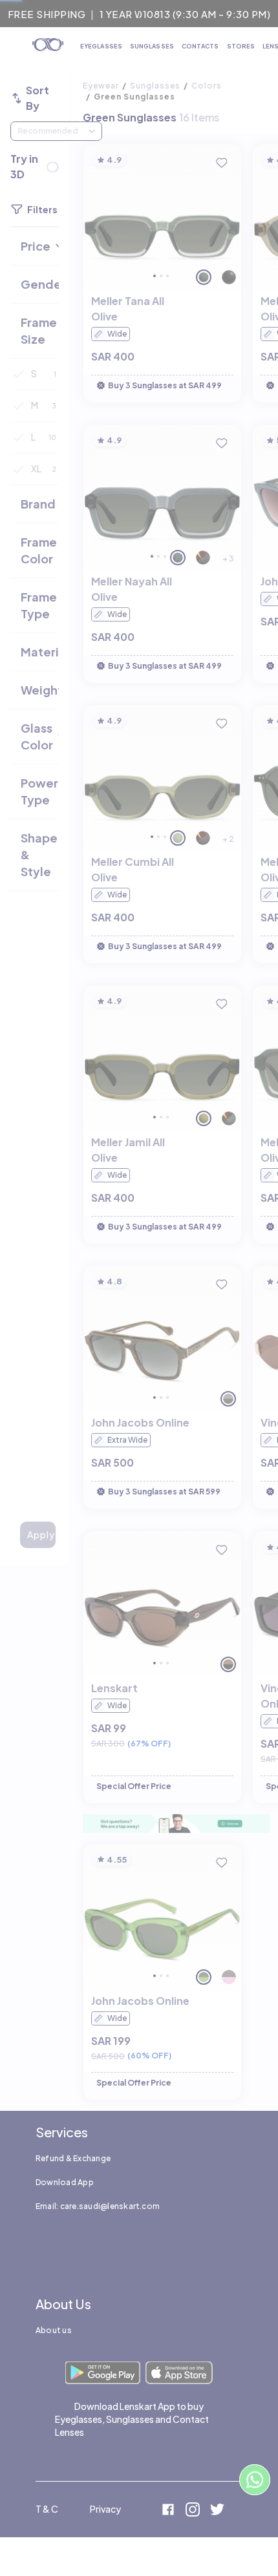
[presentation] (177, 1824)
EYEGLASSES (101, 46)
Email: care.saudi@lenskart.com (98, 2206)
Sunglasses (155, 86)
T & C (47, 2509)
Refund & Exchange (73, 2158)
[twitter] (217, 2511)
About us (54, 2330)
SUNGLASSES (152, 46)
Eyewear (101, 86)
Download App (65, 2182)
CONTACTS (200, 46)
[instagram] (193, 2511)
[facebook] (168, 2511)
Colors (207, 86)
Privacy (105, 2509)
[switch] (52, 167)
